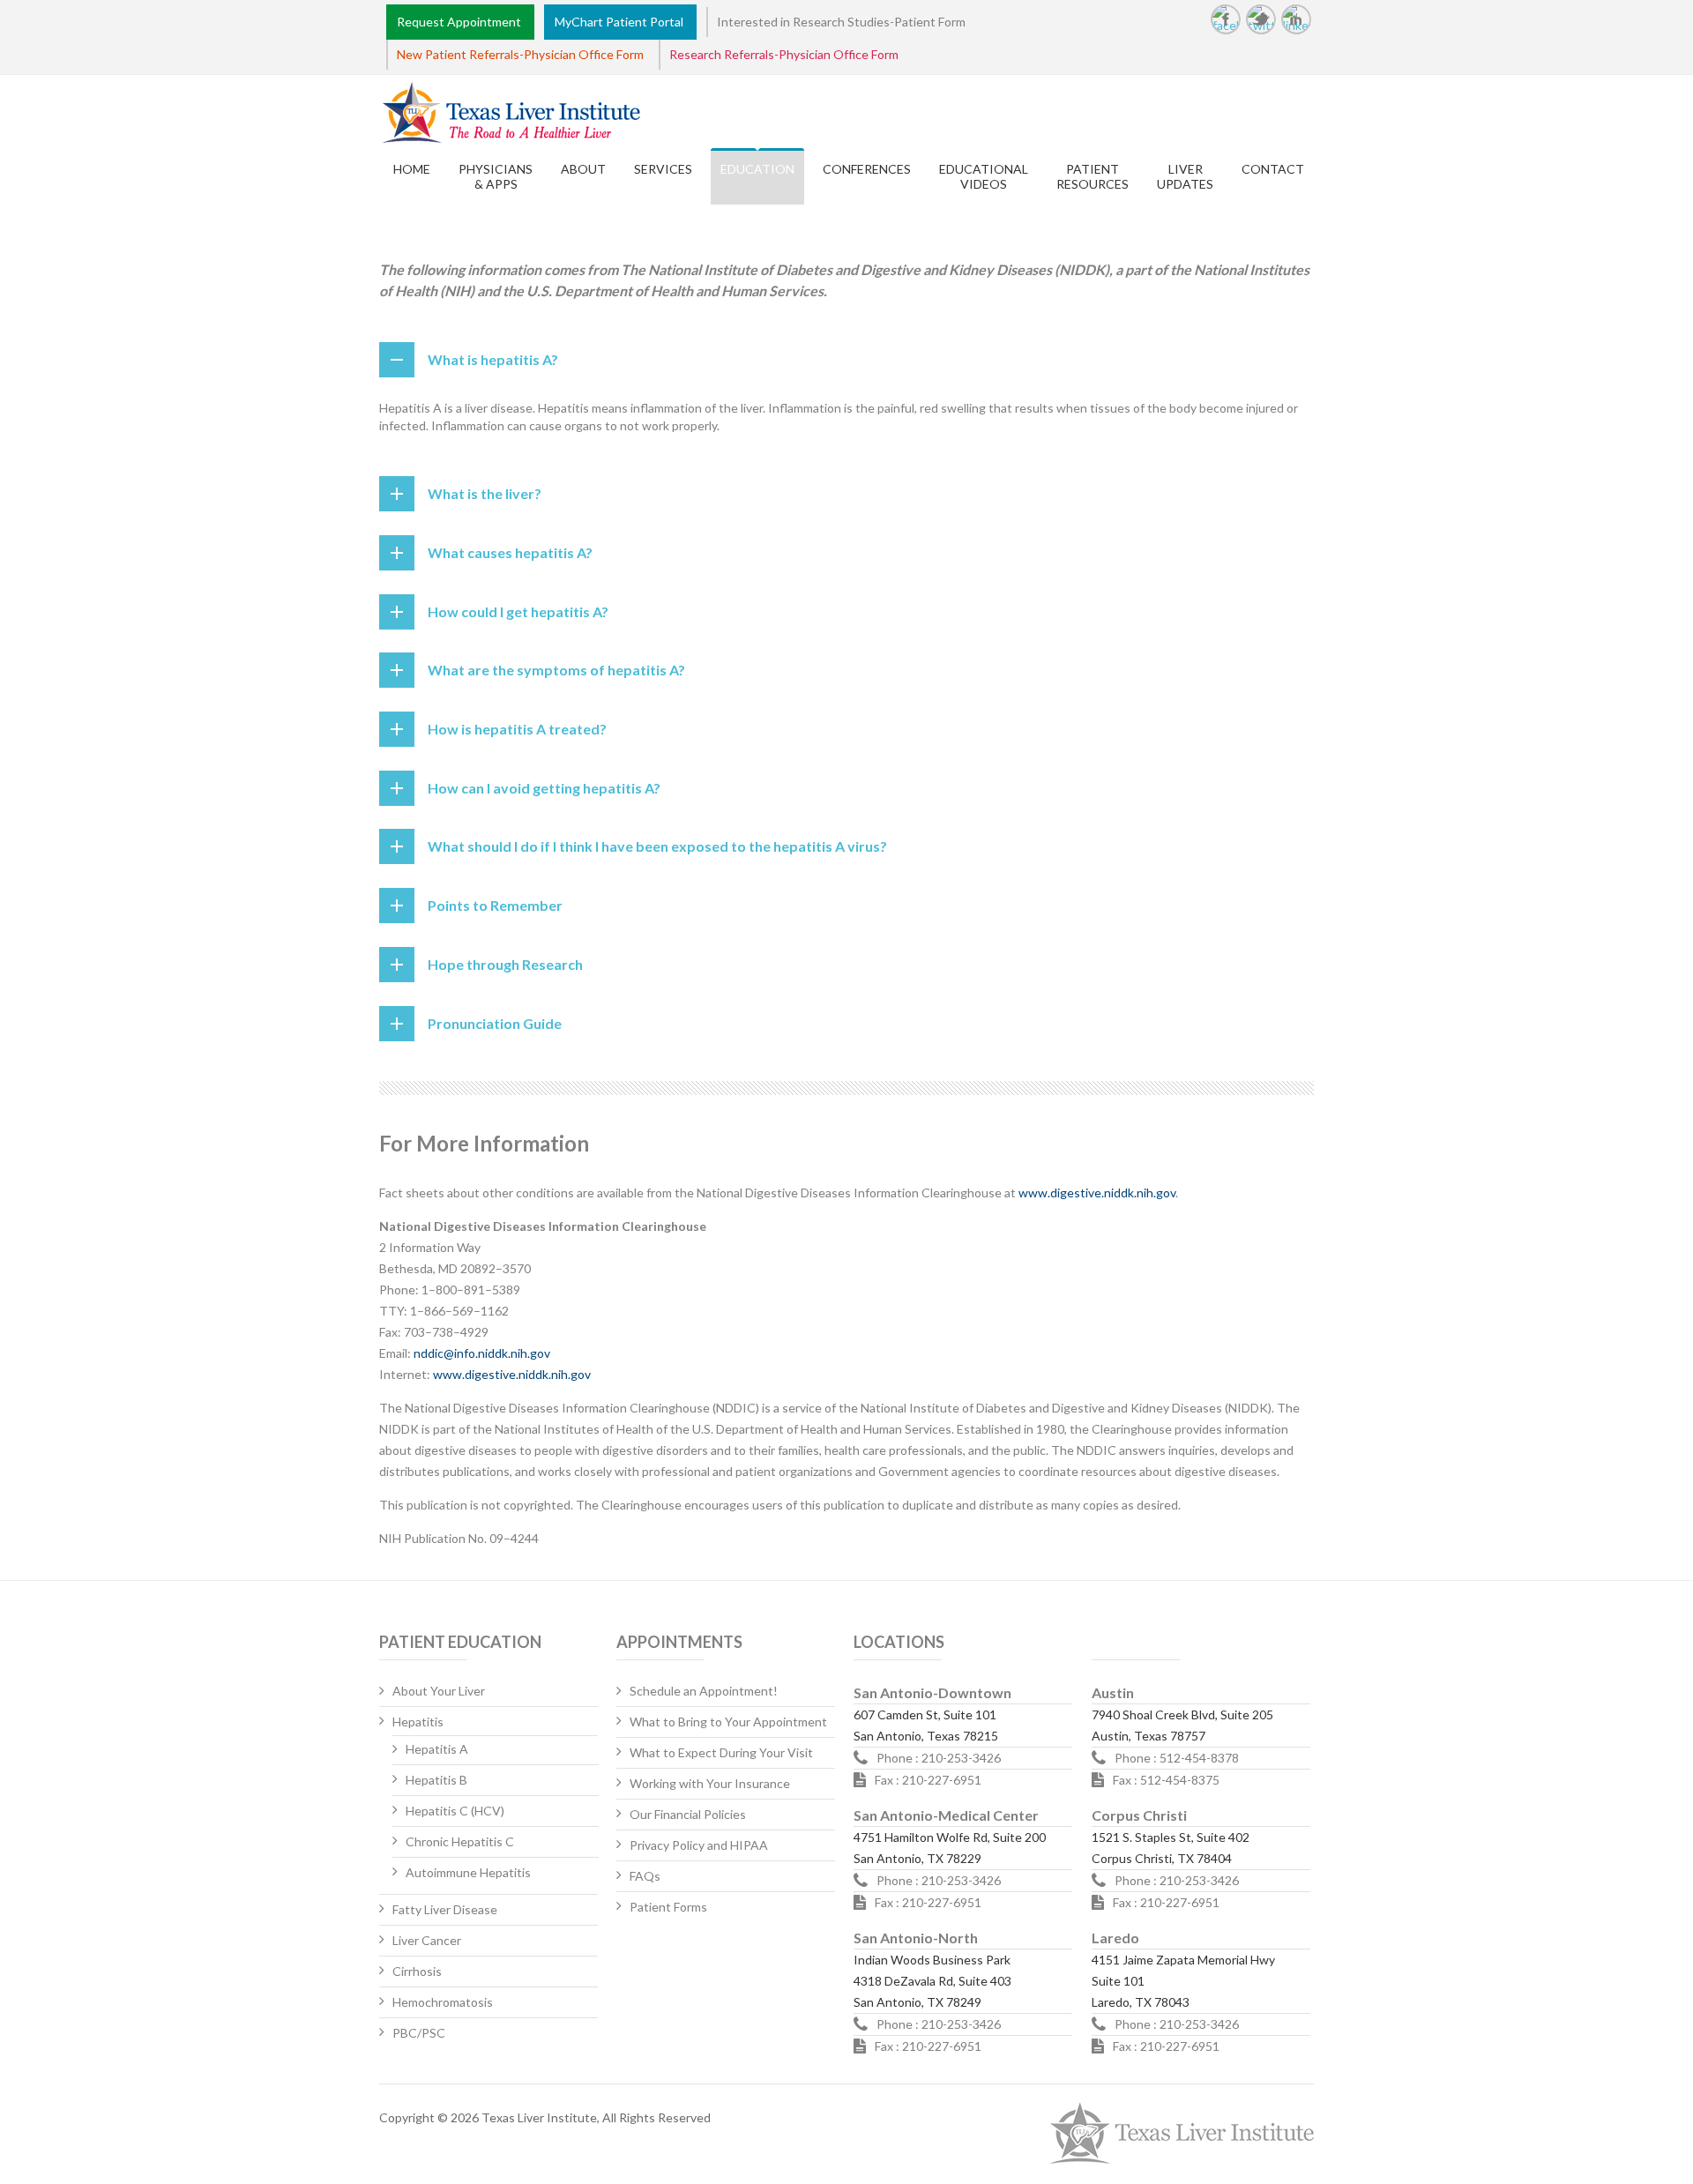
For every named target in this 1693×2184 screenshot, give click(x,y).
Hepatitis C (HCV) (455, 1811)
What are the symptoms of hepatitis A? (556, 670)
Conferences (867, 169)
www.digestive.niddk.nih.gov (1097, 1193)
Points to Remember (495, 905)
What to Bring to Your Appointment (728, 1722)
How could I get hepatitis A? (518, 611)
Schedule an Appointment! (704, 1691)
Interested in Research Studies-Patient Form (841, 22)
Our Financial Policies (688, 1814)
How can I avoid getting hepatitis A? (544, 788)
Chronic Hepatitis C (460, 1841)
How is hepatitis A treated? (517, 729)
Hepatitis (418, 1722)
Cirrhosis (417, 1971)
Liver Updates (1185, 176)
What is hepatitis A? (493, 359)
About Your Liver (439, 1691)
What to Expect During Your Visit (721, 1752)
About (583, 169)
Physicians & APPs (496, 176)
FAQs (645, 1876)
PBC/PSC (419, 2033)
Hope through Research (505, 964)
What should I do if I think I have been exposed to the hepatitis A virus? (657, 846)
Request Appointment (462, 22)
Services (663, 169)
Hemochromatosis (443, 2002)
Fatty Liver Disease (445, 1909)
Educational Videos (984, 176)
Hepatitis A (437, 1749)
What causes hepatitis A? (510, 552)
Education (757, 169)
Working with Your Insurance (710, 1783)
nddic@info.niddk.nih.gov (482, 1353)
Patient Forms (668, 1907)
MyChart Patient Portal (622, 22)
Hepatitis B (436, 1780)
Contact (1273, 169)
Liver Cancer (427, 1940)
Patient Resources (1093, 176)
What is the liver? (485, 493)
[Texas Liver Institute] (482, 114)
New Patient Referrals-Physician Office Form (520, 54)
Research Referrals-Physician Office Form (784, 54)
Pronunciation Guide (495, 1023)
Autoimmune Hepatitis (468, 1872)
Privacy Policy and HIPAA (699, 1845)
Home (412, 169)
